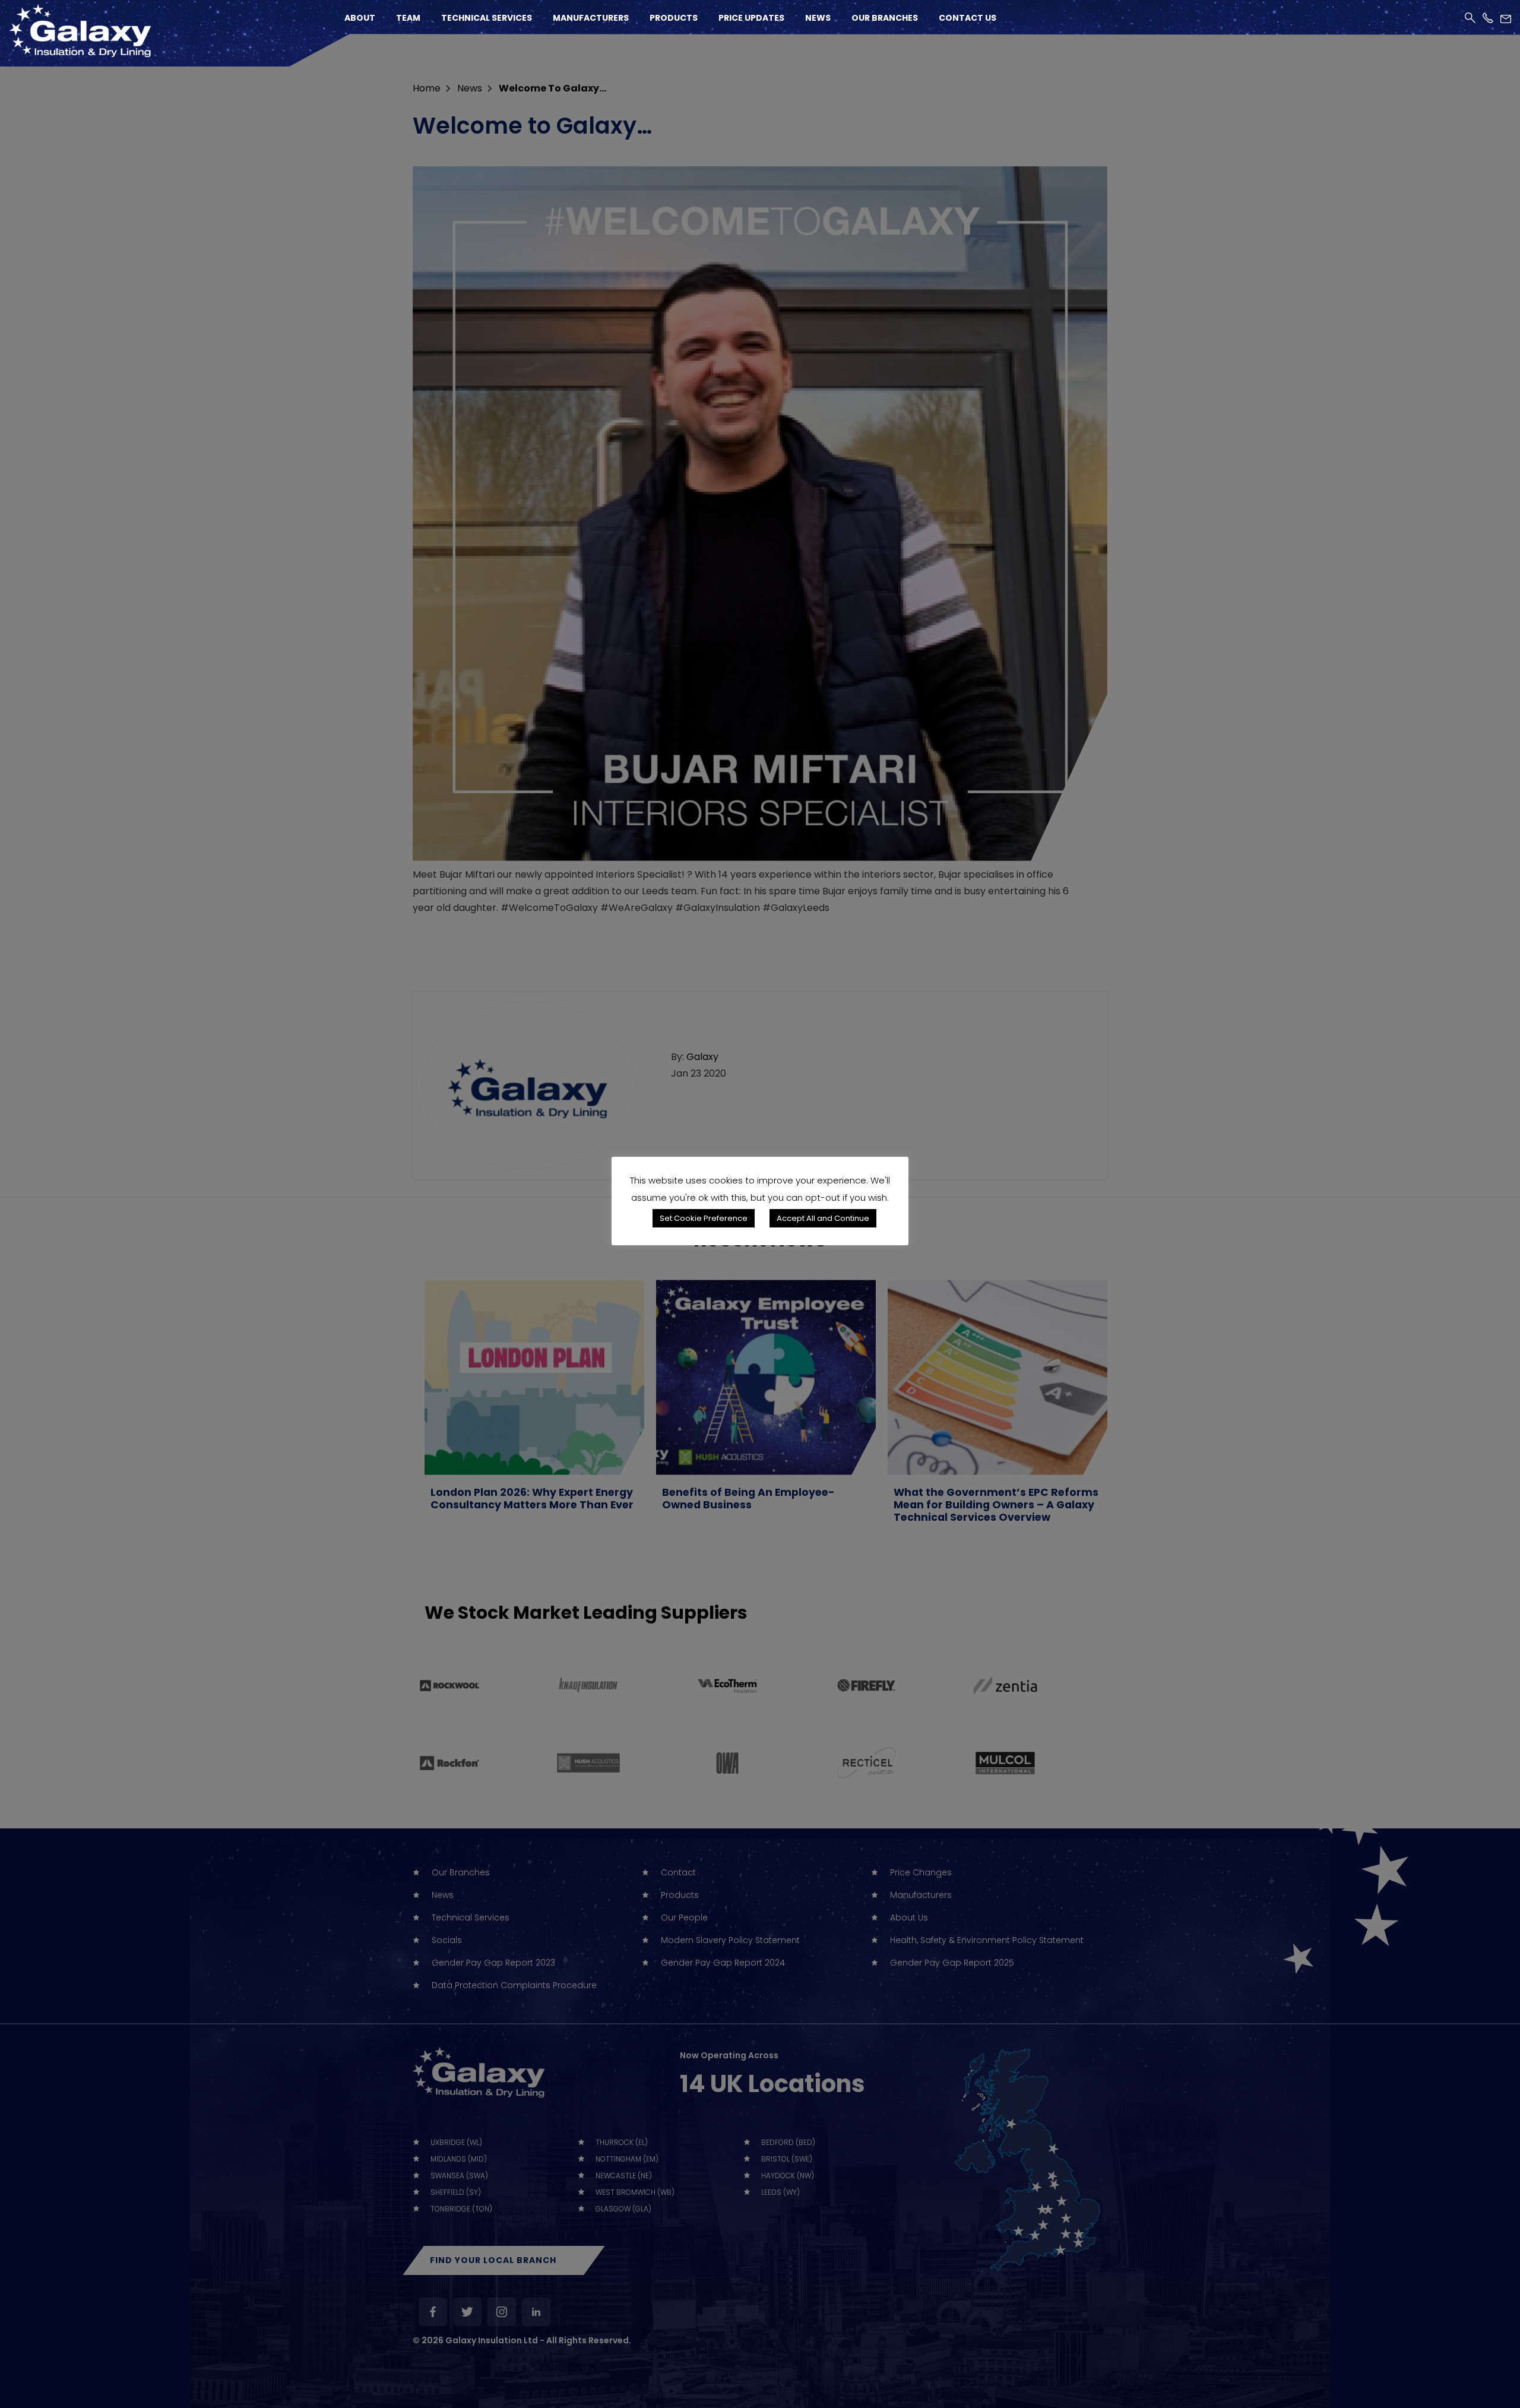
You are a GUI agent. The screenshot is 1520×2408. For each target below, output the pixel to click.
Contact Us (968, 18)
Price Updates (751, 18)
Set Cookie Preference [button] (704, 1218)
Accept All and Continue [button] (823, 1218)
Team (408, 18)
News (818, 18)
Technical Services (487, 18)
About (360, 18)
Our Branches (885, 18)
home (427, 88)
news (470, 88)
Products (674, 18)
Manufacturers (591, 18)
